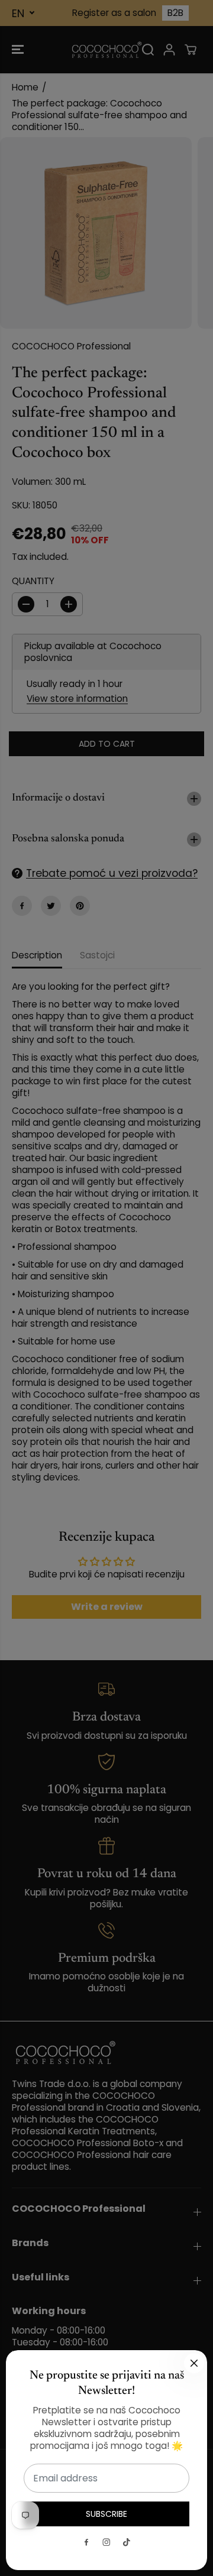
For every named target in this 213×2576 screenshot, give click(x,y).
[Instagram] (106, 2542)
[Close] (194, 2363)
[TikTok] (127, 2542)
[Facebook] (86, 2542)
